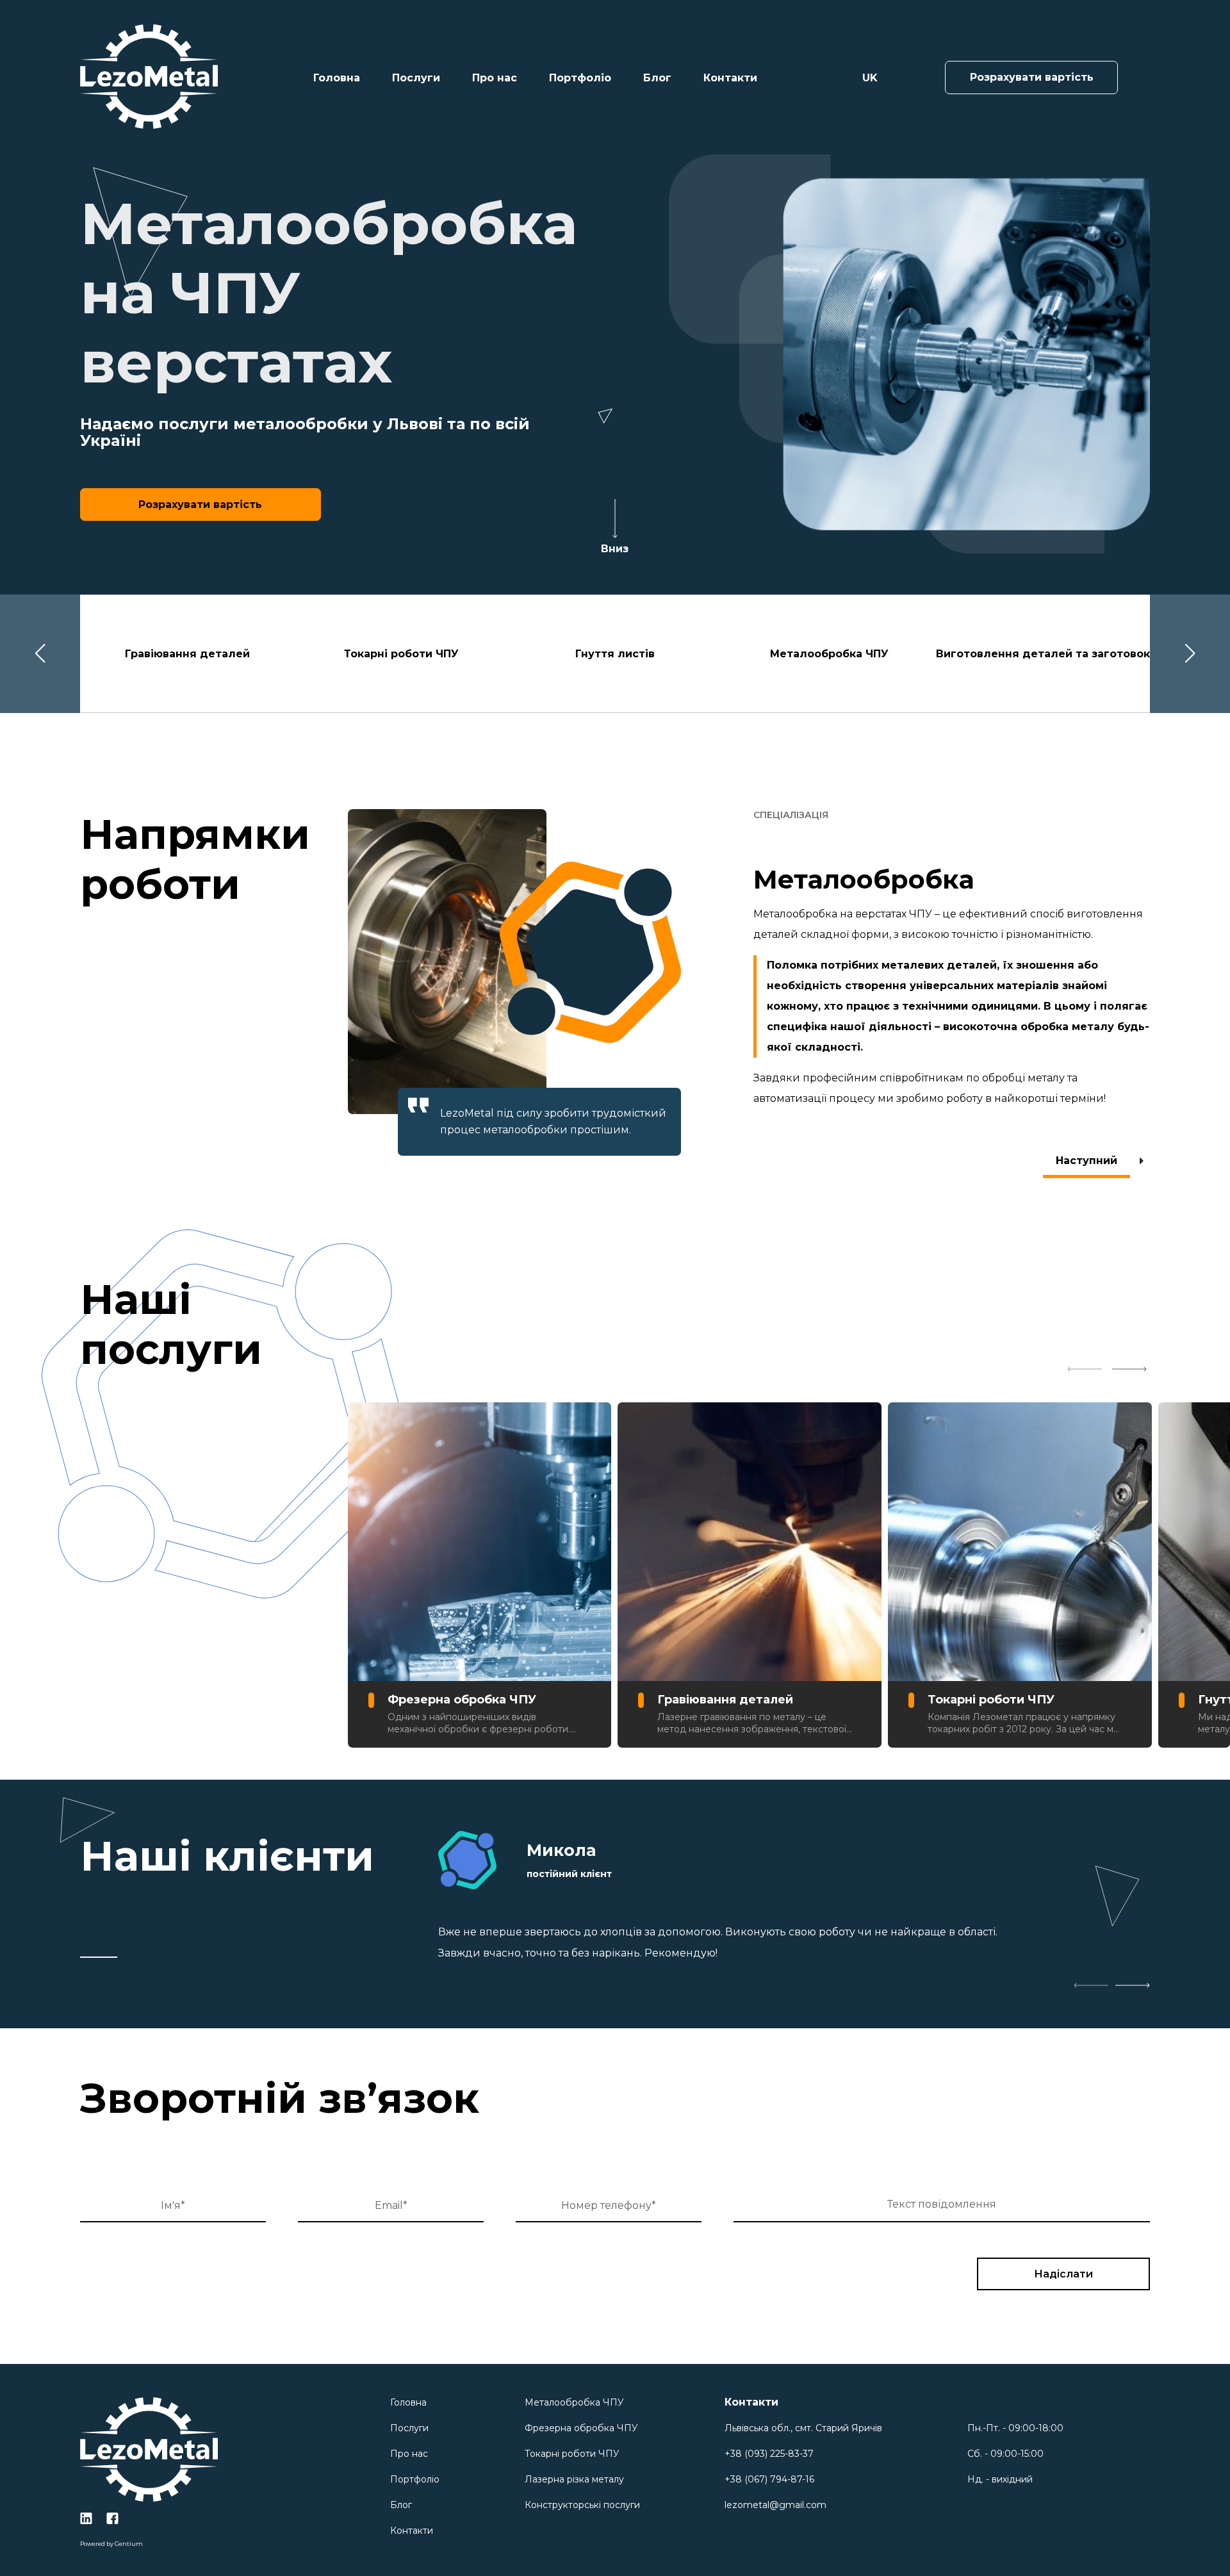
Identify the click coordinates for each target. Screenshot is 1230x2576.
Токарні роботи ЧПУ (572, 2454)
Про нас (495, 78)
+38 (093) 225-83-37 (769, 2454)
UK (870, 78)
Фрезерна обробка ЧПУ (581, 2428)
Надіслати (1063, 2274)
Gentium (129, 2544)
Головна (337, 78)
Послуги (416, 78)
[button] (40, 654)
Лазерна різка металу (574, 2479)
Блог (657, 78)
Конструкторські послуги (582, 2505)
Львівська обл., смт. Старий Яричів (803, 2428)
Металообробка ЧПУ (574, 2402)
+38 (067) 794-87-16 (769, 2479)
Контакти (730, 78)
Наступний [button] (1086, 1161)
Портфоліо (580, 78)
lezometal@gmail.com (775, 2505)
